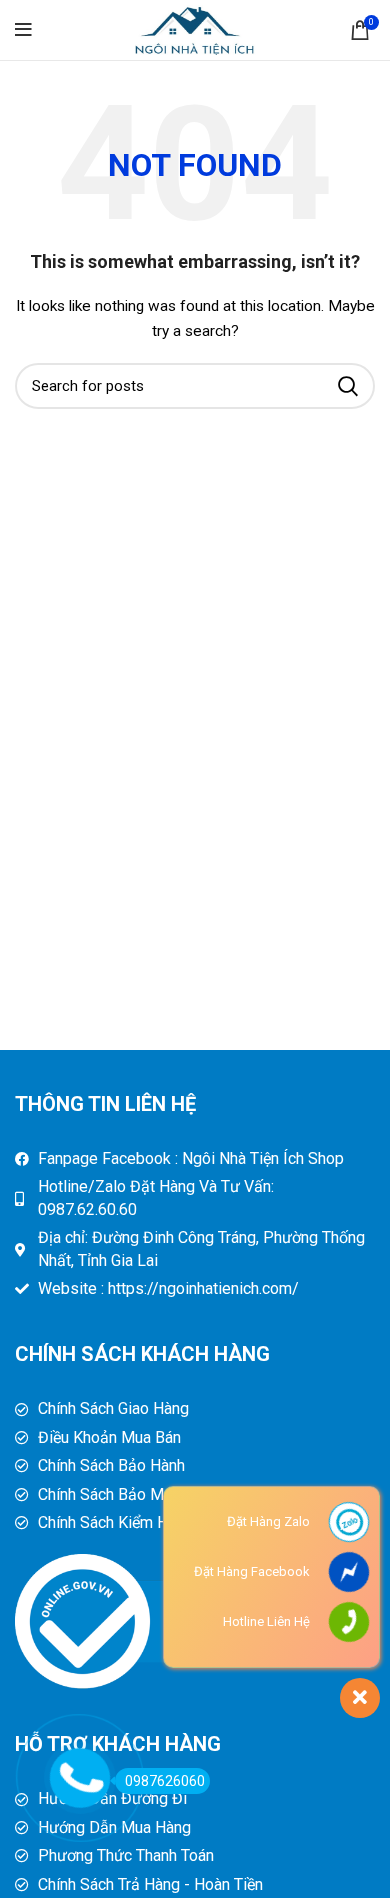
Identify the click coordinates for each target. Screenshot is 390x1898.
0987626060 (165, 1781)
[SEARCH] (348, 386)
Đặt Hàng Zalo (268, 1521)
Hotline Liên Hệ (266, 1621)
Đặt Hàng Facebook (252, 1571)
